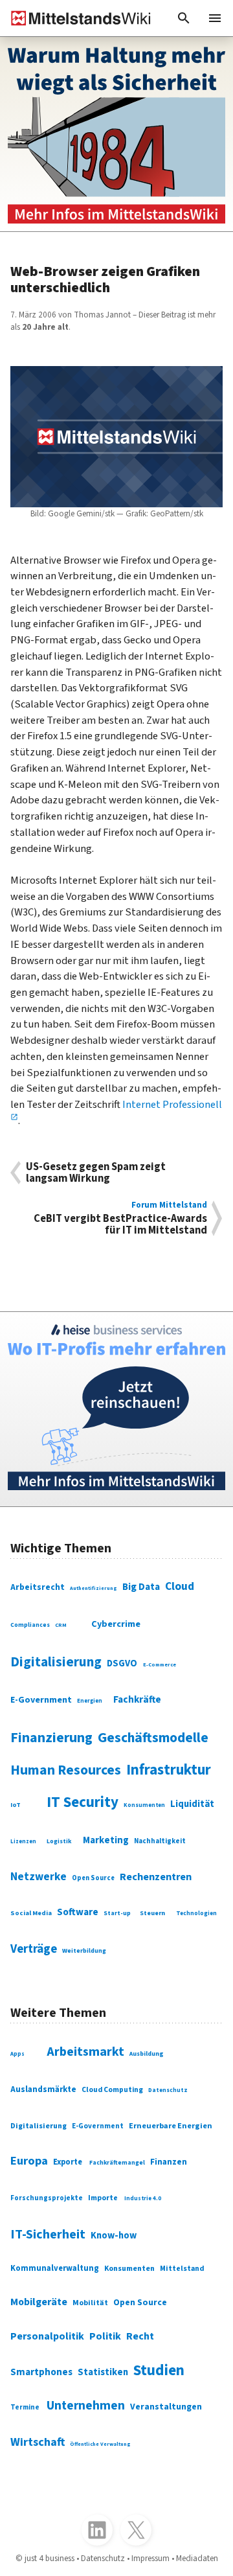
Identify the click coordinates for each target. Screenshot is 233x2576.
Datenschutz (168, 2090)
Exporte (68, 2162)
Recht (140, 2336)
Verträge (34, 1949)
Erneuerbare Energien (171, 2126)
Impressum (150, 2558)
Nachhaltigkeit (160, 1841)
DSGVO (122, 1663)
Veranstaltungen (166, 2407)
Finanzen (169, 2162)
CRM (61, 1625)
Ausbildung (147, 2054)
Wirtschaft (38, 2442)
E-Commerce (160, 1664)
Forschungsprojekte (47, 2198)
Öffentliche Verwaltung (100, 2444)
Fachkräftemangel (117, 2163)
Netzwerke (39, 1877)
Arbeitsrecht (38, 1587)
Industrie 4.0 (143, 2199)
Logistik (59, 1841)
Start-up (117, 1913)
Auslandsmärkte (43, 2089)
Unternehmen (86, 2406)
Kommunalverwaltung (55, 2268)
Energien (90, 1701)
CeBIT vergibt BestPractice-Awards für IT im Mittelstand (120, 1218)
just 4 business (50, 2558)
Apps (17, 2054)
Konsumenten (144, 1805)
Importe (103, 2198)
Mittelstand (182, 2269)
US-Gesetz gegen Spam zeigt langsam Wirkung (96, 1173)
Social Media (31, 1913)
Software (78, 1912)
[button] (184, 18)
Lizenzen (23, 1842)
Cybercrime (116, 1624)
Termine (25, 2407)
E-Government (41, 1700)
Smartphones (41, 2372)
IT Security (83, 1802)
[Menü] (215, 18)
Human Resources (66, 1770)
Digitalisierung (56, 1662)
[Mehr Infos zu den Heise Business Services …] (116, 1409)
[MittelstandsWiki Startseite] (76, 18)
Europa (29, 2161)
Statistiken (103, 2372)
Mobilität (90, 2303)
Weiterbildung (84, 1951)
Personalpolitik (47, 2336)
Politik (105, 2336)
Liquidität (192, 1804)
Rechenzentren (156, 1877)
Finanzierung (51, 1738)
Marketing (106, 1840)
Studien (159, 2370)
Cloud (180, 1586)
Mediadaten (197, 2558)
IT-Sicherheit (48, 2235)
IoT (16, 1805)
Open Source (93, 1878)
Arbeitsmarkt (85, 2052)
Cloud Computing (112, 2090)
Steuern (152, 1913)
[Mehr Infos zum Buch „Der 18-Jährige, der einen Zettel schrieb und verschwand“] (116, 134)
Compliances (30, 1625)
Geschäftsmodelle (153, 1738)
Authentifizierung (94, 1588)
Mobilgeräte (39, 2302)
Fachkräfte (137, 1699)
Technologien (196, 1914)
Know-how (114, 2236)
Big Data (141, 1587)
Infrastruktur (169, 1770)
